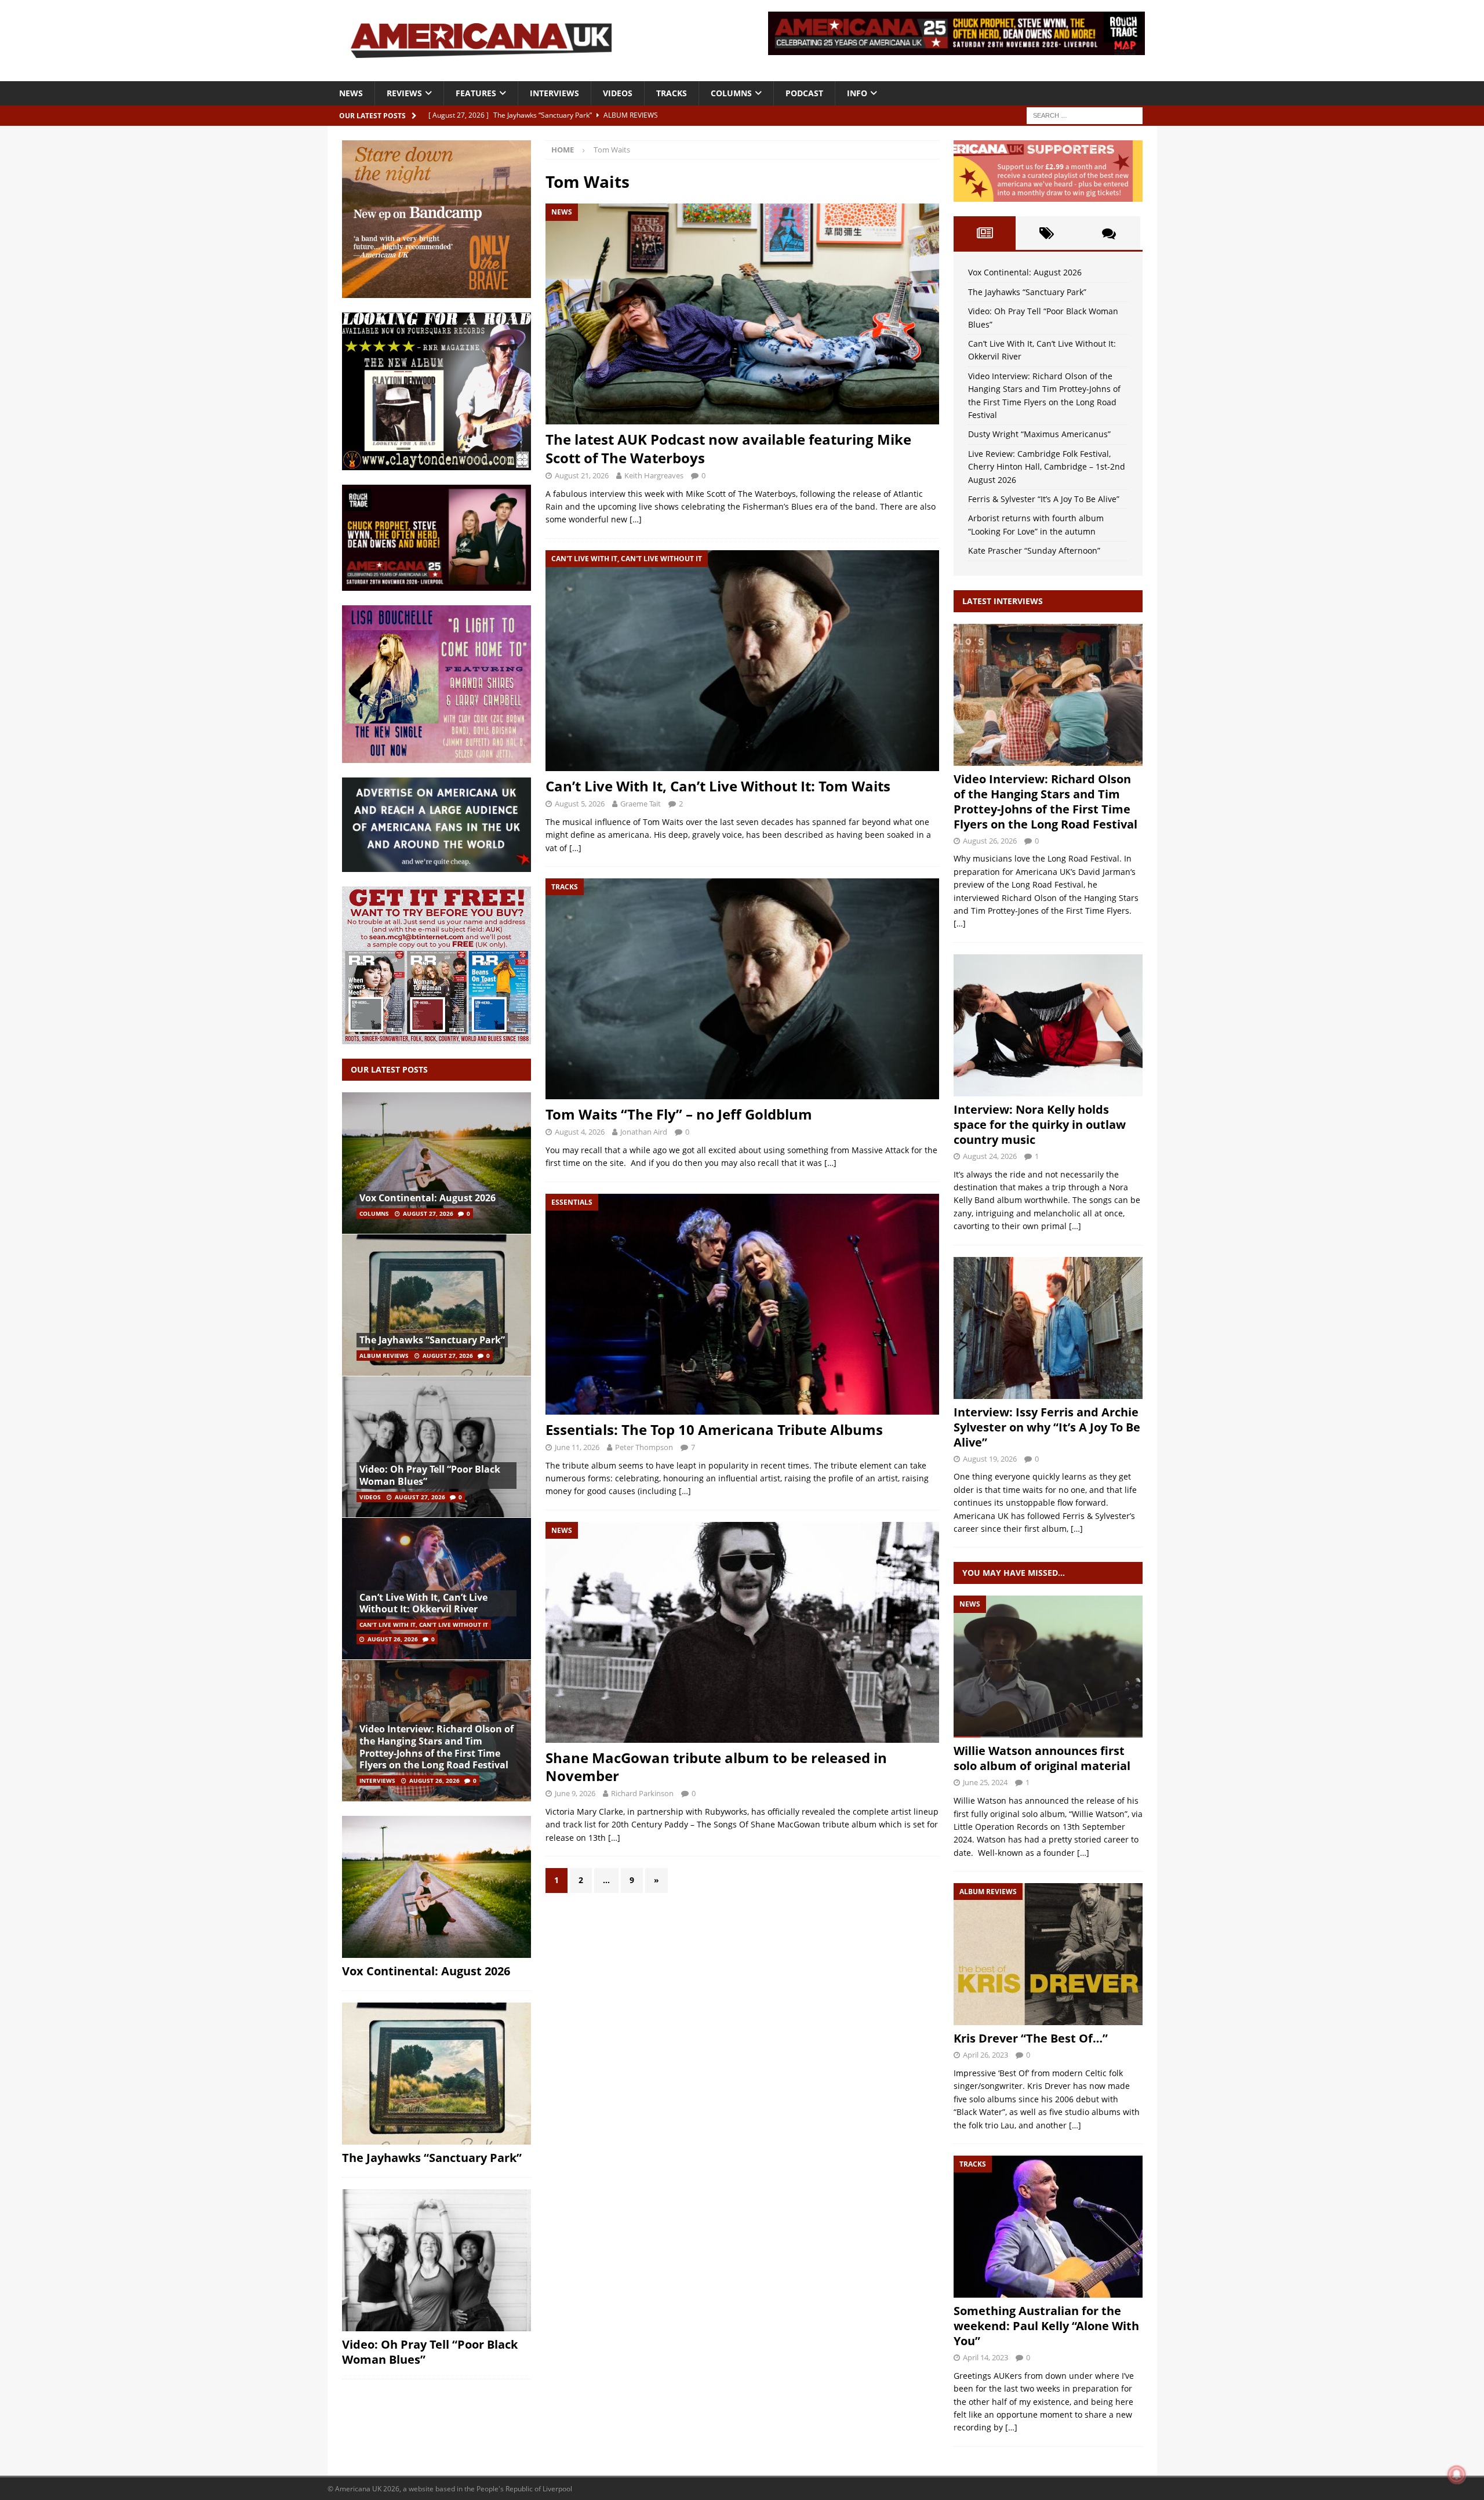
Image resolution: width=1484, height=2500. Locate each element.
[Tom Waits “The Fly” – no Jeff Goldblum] (742, 989)
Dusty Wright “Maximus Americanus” (1039, 434)
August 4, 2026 (580, 1132)
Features (476, 93)
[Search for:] (1085, 115)
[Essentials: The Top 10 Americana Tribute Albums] (742, 1304)
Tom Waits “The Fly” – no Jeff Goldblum (679, 1114)
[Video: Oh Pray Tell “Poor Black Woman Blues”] (437, 1447)
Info (857, 93)
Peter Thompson (644, 1447)
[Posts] (985, 233)
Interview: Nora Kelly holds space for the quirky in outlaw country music (1040, 1124)
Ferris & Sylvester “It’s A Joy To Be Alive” (1044, 499)
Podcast (804, 93)
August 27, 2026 (428, 1213)
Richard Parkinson (642, 1793)
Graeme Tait (641, 804)
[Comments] (1109, 233)
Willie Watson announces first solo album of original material (1042, 1758)
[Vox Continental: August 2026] (437, 1163)
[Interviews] (1048, 695)
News (351, 93)
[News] (1048, 1667)
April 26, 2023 (985, 2055)
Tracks (672, 93)
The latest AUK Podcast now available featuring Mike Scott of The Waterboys (728, 448)
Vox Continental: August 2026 (428, 1198)
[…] (636, 519)
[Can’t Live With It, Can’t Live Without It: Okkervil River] (437, 1588)
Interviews (554, 93)
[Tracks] (1048, 2227)
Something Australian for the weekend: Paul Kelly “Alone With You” (1046, 2326)
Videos (618, 93)
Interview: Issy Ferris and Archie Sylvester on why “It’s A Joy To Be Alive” (1047, 1427)
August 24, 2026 (990, 1156)
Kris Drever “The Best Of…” (1031, 2038)
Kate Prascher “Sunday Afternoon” (1034, 550)
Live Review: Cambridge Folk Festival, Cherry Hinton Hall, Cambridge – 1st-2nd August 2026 (1047, 467)
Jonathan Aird (644, 1132)
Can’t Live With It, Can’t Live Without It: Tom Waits (718, 786)
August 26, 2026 (393, 1639)
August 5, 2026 (580, 804)
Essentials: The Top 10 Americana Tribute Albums (714, 1429)
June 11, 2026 (577, 1447)
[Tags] (1047, 233)
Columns (731, 93)
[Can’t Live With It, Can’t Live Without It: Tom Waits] (742, 661)
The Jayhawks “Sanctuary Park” (432, 1340)
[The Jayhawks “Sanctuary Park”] (437, 1305)
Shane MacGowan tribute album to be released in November (716, 1767)
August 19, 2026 (990, 1459)
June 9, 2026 (575, 1793)
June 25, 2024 (985, 1782)
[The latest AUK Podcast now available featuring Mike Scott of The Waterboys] (742, 314)
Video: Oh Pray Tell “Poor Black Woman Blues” (430, 1475)
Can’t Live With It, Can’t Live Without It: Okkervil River (423, 1603)
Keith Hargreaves (654, 475)
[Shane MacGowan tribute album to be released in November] (742, 1632)
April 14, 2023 (985, 2357)
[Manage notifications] (1457, 2474)
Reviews (404, 93)
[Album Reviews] (1048, 1954)
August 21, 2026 (582, 475)
